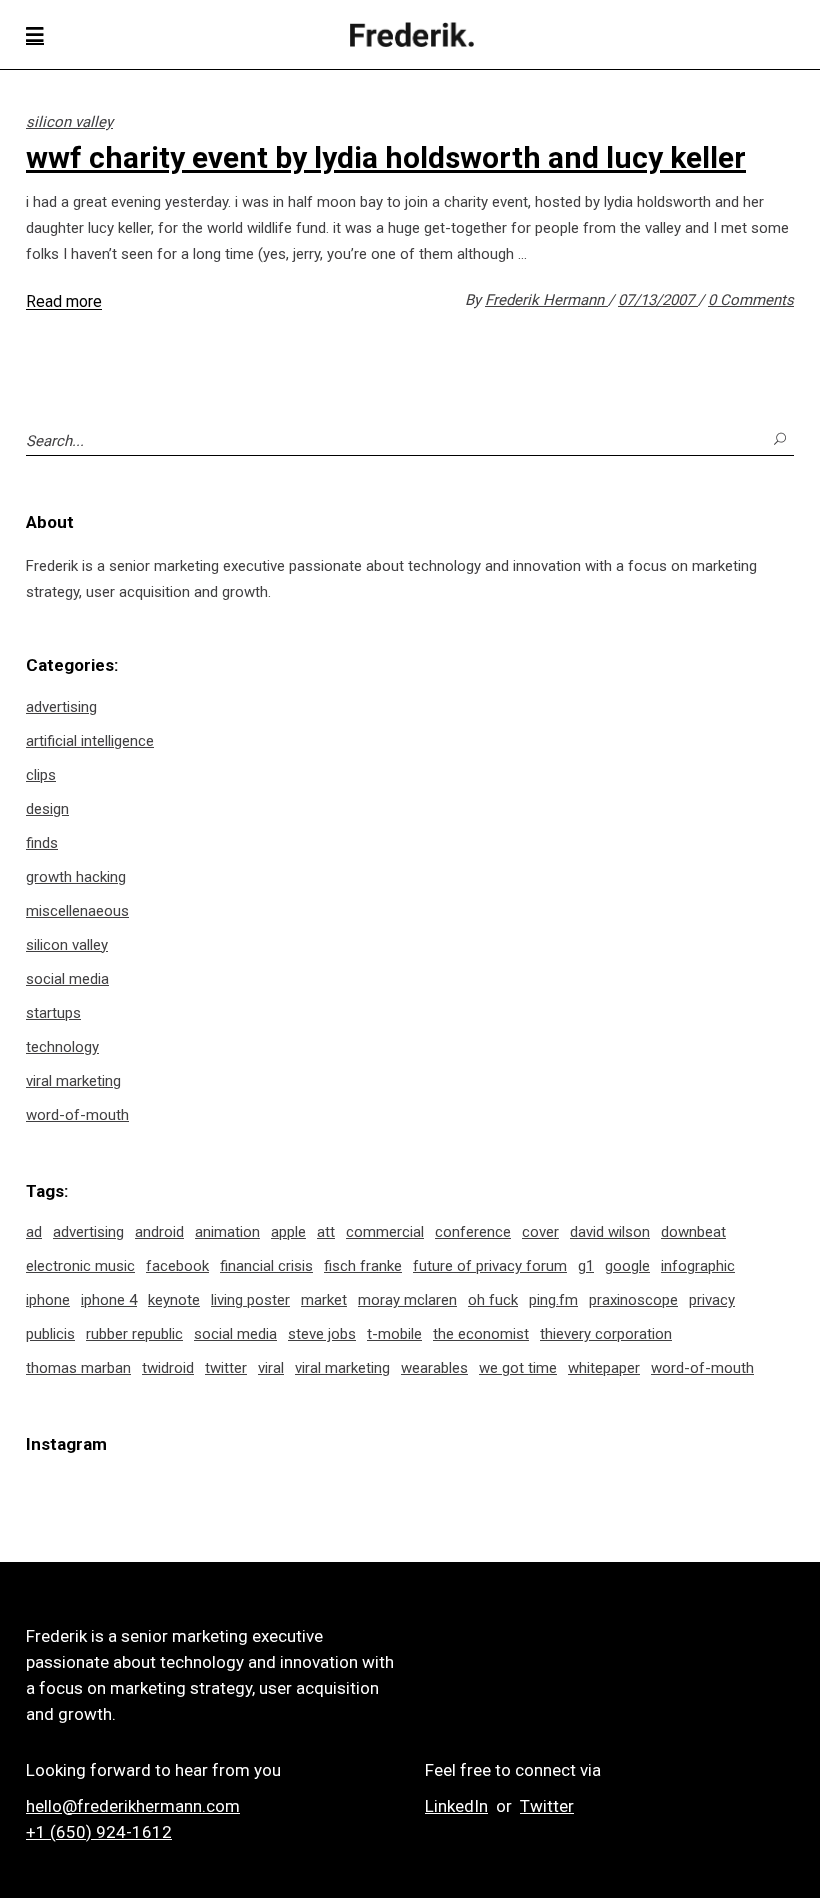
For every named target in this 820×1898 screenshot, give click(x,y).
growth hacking (76, 877)
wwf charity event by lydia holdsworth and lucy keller (386, 157)
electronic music (80, 1266)
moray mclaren (407, 1300)
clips (41, 775)
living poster (250, 1300)
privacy (712, 1300)
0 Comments (751, 300)
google (627, 1266)
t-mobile (394, 1334)
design (47, 809)
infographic (698, 1266)
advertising (61, 707)
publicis (50, 1334)
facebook (177, 1266)
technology (62, 1047)
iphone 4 (109, 1300)
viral (271, 1368)
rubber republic (134, 1334)
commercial (385, 1232)
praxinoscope (633, 1300)
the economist (481, 1334)
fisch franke (363, 1266)
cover (540, 1232)
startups (53, 1013)
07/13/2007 (658, 300)
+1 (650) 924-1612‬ (99, 1832)
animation (227, 1232)
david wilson (610, 1232)
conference (473, 1232)
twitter (226, 1368)
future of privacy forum (490, 1266)
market (324, 1300)
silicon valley (69, 122)
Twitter (547, 1806)
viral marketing (73, 1081)
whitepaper (604, 1368)
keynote (174, 1300)
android (159, 1232)
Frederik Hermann (546, 300)
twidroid (168, 1368)
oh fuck (493, 1300)
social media (67, 979)
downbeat (693, 1232)
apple (288, 1232)
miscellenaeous (77, 911)
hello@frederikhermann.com (133, 1806)
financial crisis (266, 1266)
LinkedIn (456, 1806)
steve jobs (322, 1334)
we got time (518, 1368)
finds (42, 843)
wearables (434, 1368)
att (326, 1232)
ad (34, 1232)
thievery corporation (606, 1334)
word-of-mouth (77, 1115)
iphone (48, 1300)
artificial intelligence (90, 741)
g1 (586, 1266)
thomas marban (78, 1368)
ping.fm (553, 1300)
